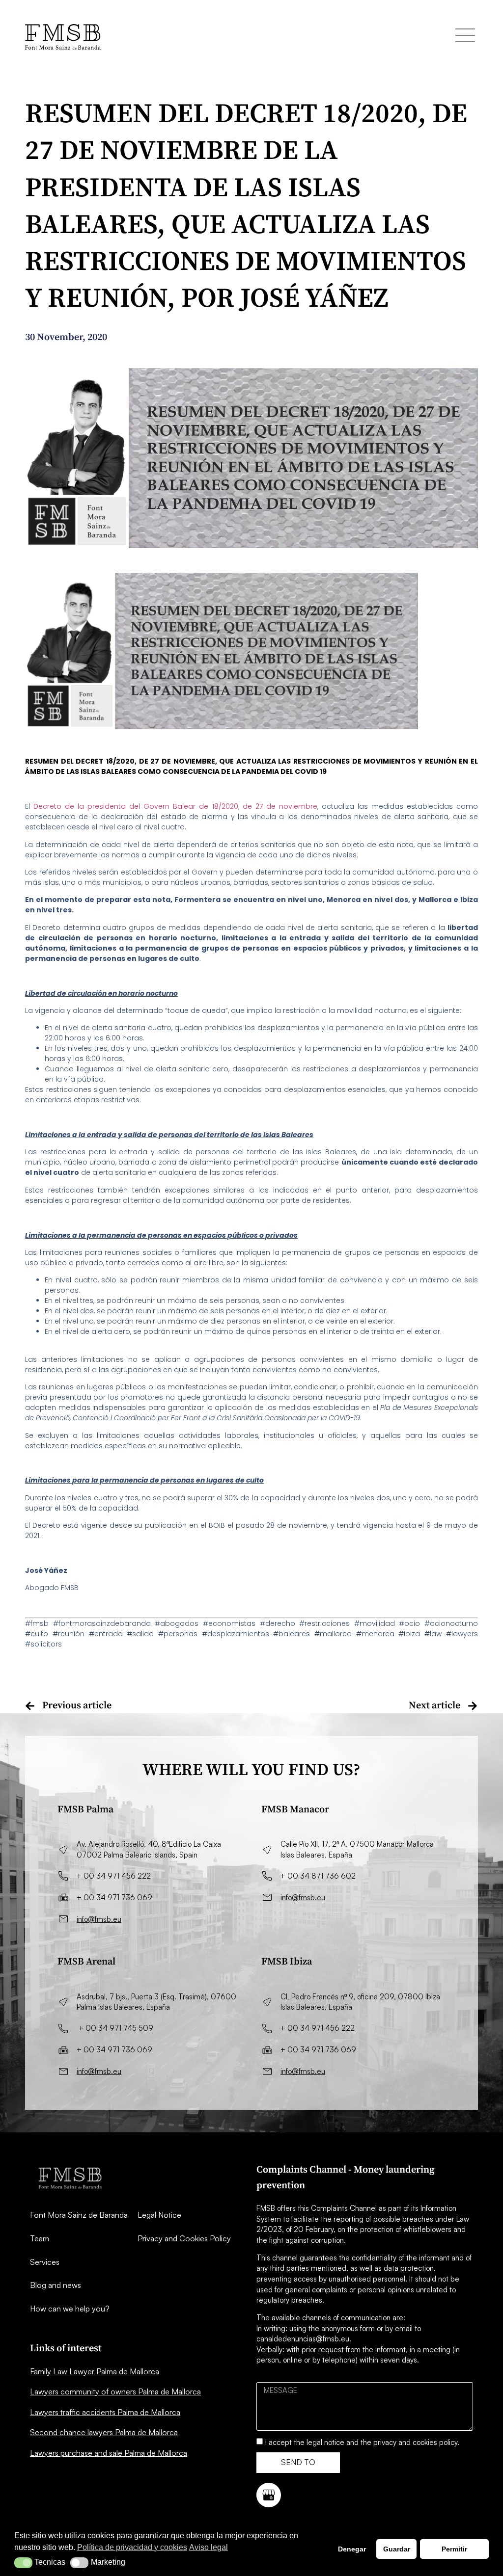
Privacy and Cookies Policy (184, 2238)
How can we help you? (70, 2309)
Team (40, 2238)
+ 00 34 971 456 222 (114, 1876)
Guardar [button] (397, 2549)
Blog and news (56, 2285)
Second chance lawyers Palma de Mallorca (104, 2432)
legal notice (325, 2442)
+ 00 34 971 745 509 (116, 2028)
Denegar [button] (352, 2549)
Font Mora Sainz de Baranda (79, 2215)
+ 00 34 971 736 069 (114, 1898)
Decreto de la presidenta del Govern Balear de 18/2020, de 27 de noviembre (175, 806)
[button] (23, 2563)
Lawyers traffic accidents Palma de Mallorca (105, 2412)
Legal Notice (159, 2215)
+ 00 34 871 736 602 (318, 1876)
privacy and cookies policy (415, 2442)
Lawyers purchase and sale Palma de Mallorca (109, 2453)
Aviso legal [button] (209, 2547)
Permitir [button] (454, 2549)
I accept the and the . (362, 2442)
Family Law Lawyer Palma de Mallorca (95, 2371)
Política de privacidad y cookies (132, 2547)
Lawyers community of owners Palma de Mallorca (115, 2391)
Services (45, 2262)
